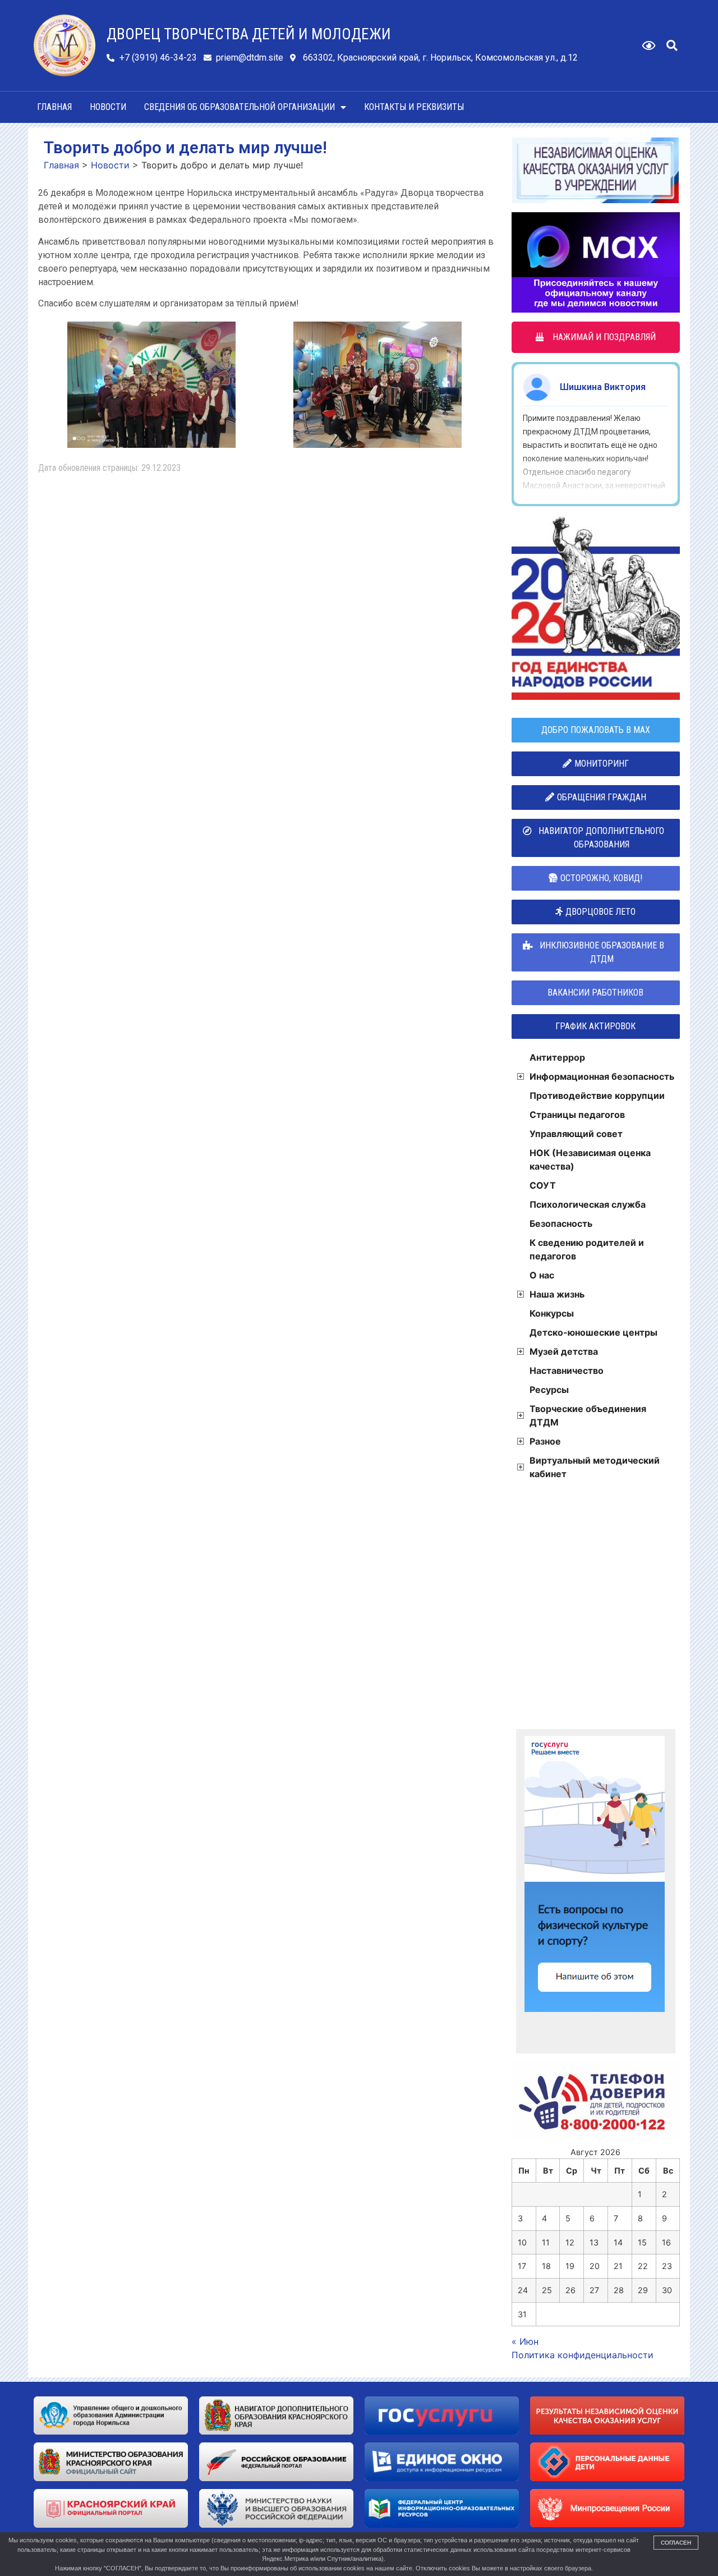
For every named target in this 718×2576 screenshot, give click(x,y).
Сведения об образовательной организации (240, 107)
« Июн (525, 2341)
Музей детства (564, 1351)
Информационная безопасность (602, 1076)
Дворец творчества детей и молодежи (249, 34)
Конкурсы (552, 1313)
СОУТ (543, 1185)
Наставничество (567, 1370)
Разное (545, 1441)
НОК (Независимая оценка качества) (590, 1159)
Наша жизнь (557, 1294)
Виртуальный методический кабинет (595, 1467)
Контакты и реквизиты (414, 107)
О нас (542, 1275)
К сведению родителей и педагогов (587, 1249)
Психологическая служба (588, 1204)
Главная (54, 107)
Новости (108, 107)
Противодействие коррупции (597, 1096)
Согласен (676, 2543)
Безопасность (561, 1223)
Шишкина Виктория (603, 387)
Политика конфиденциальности (583, 2355)
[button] (672, 45)
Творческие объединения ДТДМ (588, 1415)
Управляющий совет (576, 1134)
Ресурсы (549, 1390)
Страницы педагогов (577, 1115)
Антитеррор (557, 1057)
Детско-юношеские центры (593, 1332)
